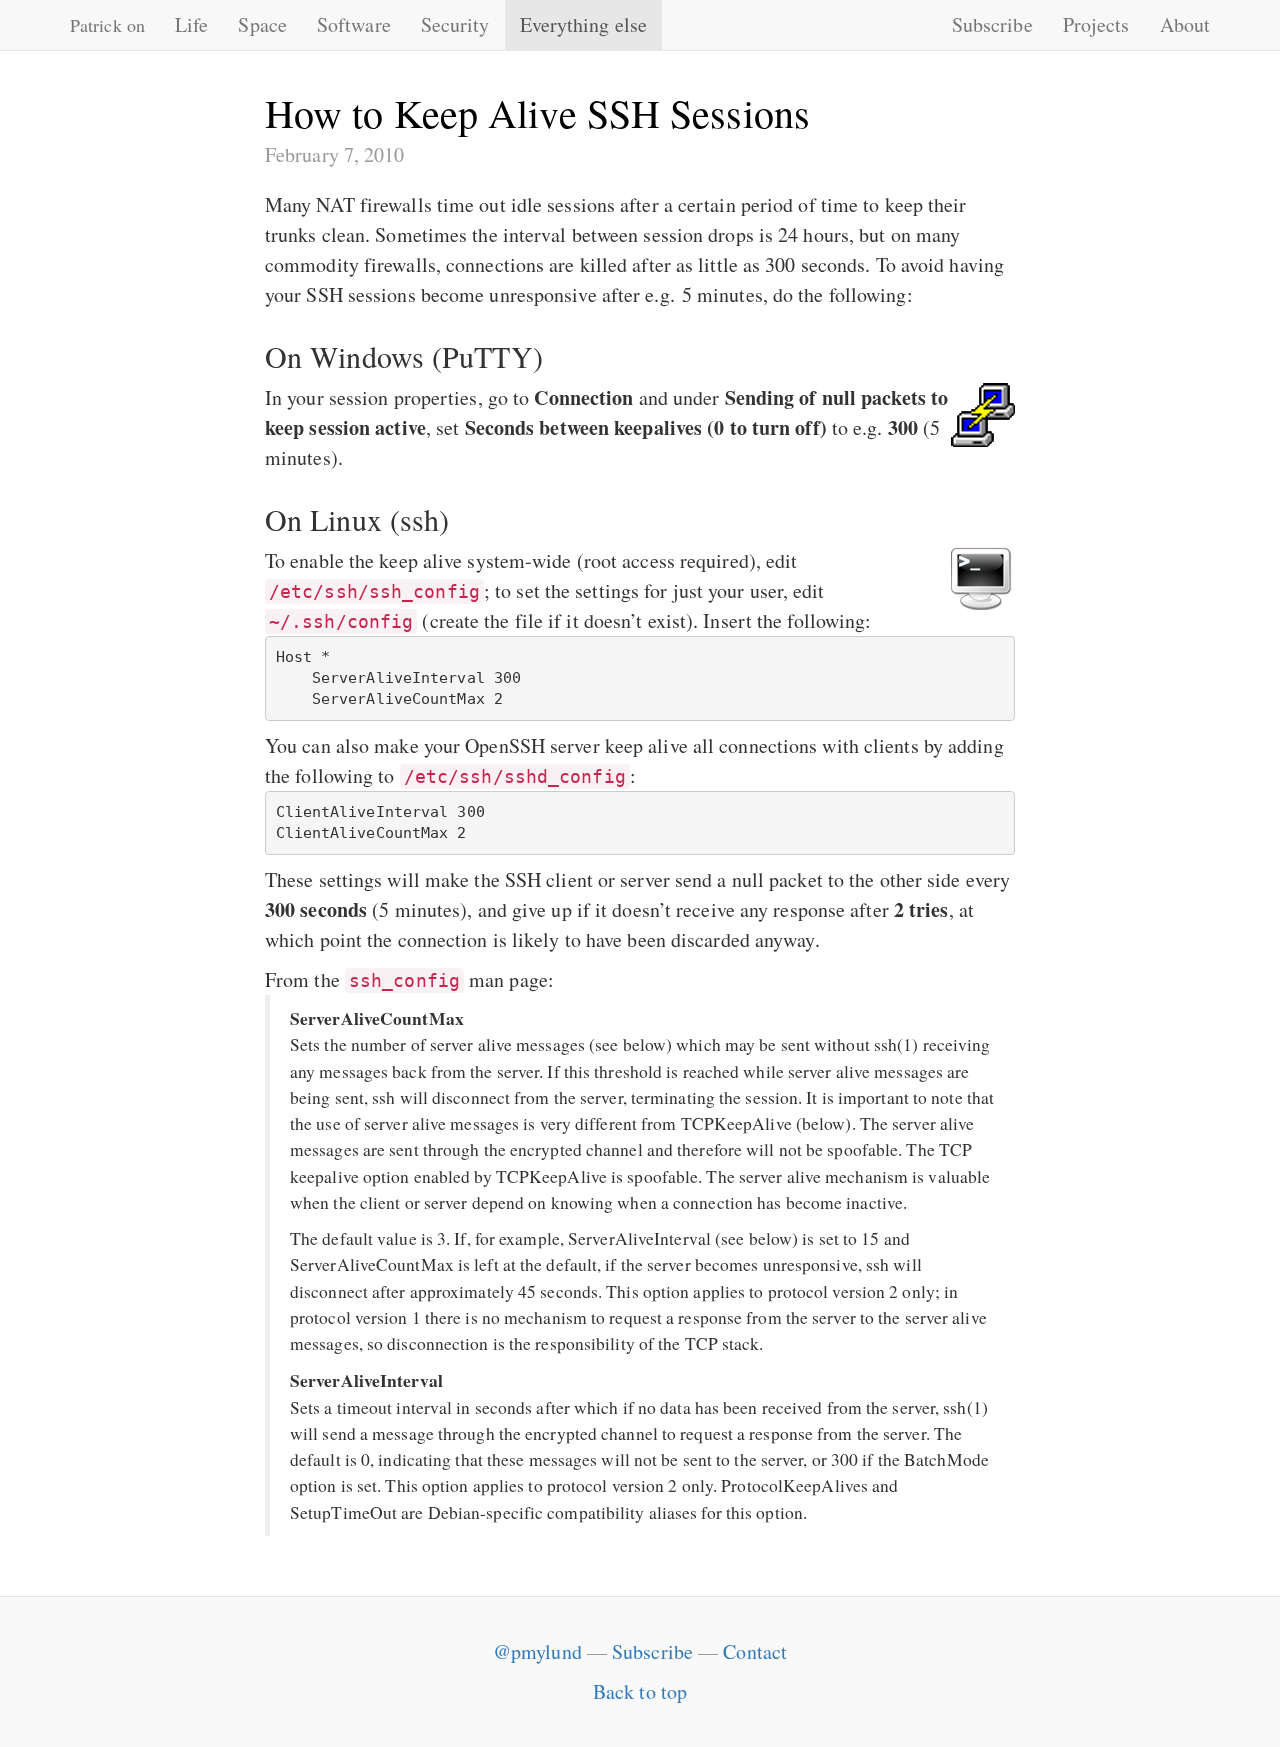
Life (191, 24)
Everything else (584, 24)
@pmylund (537, 1651)
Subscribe (992, 24)
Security (455, 24)
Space (262, 24)
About (1185, 24)
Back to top (640, 1691)
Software (354, 24)
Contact (755, 1651)
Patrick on (107, 25)
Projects (1096, 24)
